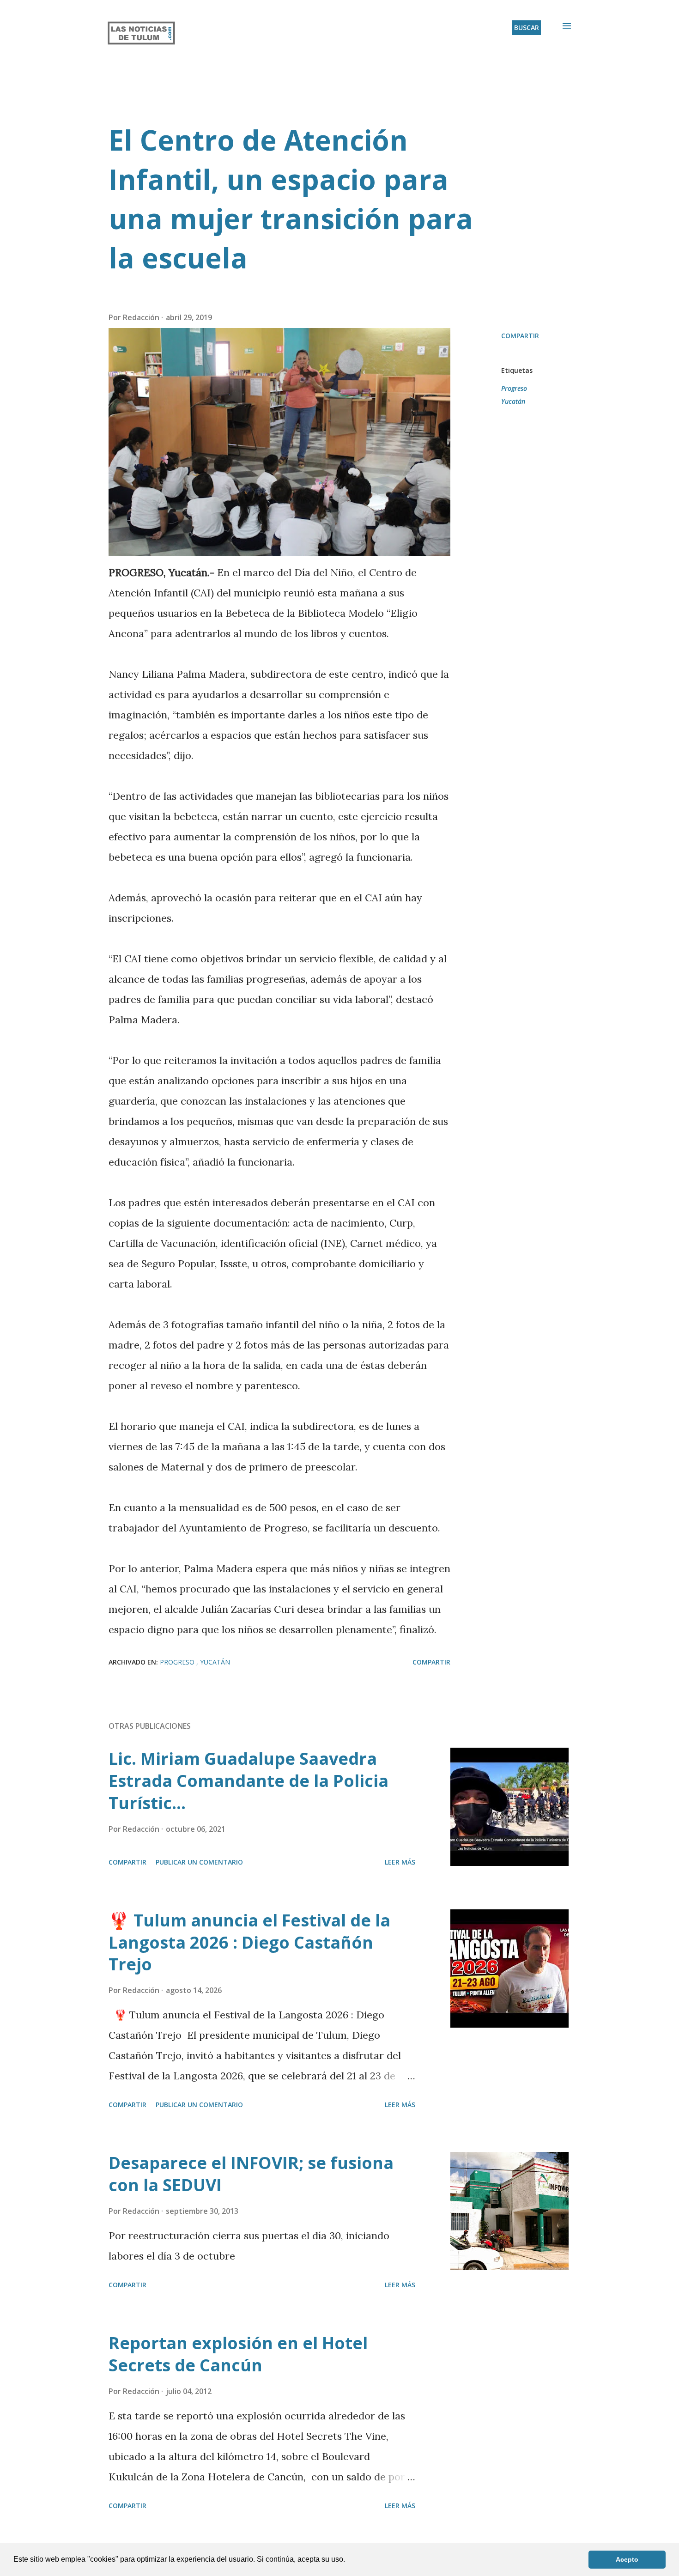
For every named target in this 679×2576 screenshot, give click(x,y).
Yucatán (513, 401)
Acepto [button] (627, 2559)
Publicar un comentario (199, 1862)
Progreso (514, 388)
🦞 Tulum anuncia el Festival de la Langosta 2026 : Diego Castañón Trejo (249, 1942)
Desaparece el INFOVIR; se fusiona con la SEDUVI (251, 2174)
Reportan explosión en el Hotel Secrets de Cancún (238, 2354)
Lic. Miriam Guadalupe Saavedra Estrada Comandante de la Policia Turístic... (249, 1781)
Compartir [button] (520, 336)
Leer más (400, 1862)
